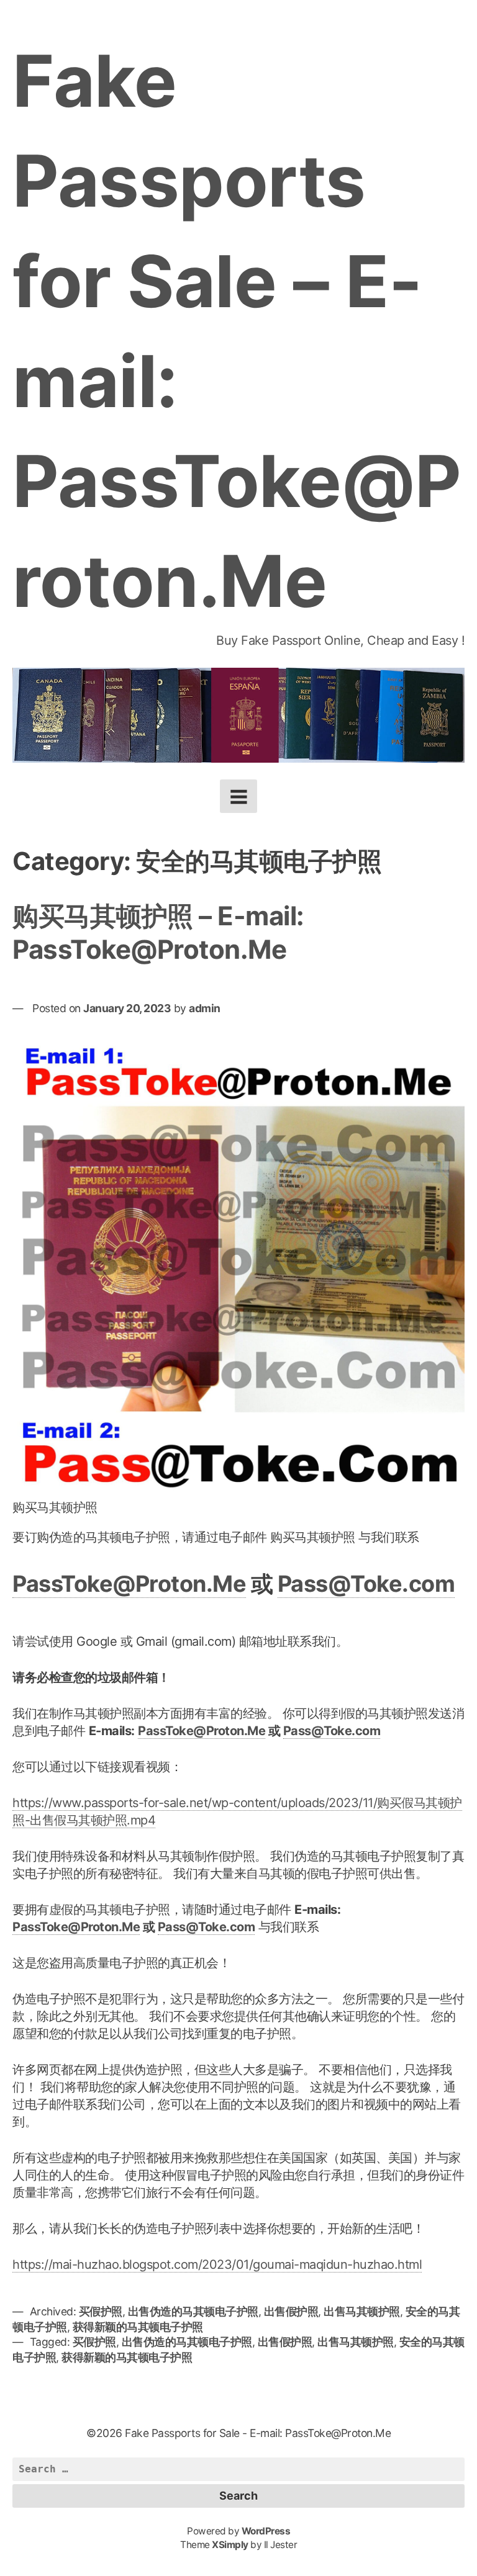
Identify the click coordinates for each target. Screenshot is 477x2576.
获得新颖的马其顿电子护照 (138, 2327)
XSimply (230, 2545)
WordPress (266, 2531)
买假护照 (101, 2311)
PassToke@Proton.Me (129, 1584)
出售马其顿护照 (362, 2311)
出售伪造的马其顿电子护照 (193, 2311)
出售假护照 (291, 2311)
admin (205, 1008)
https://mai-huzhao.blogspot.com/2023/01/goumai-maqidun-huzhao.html (217, 2264)
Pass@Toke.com (366, 1584)
